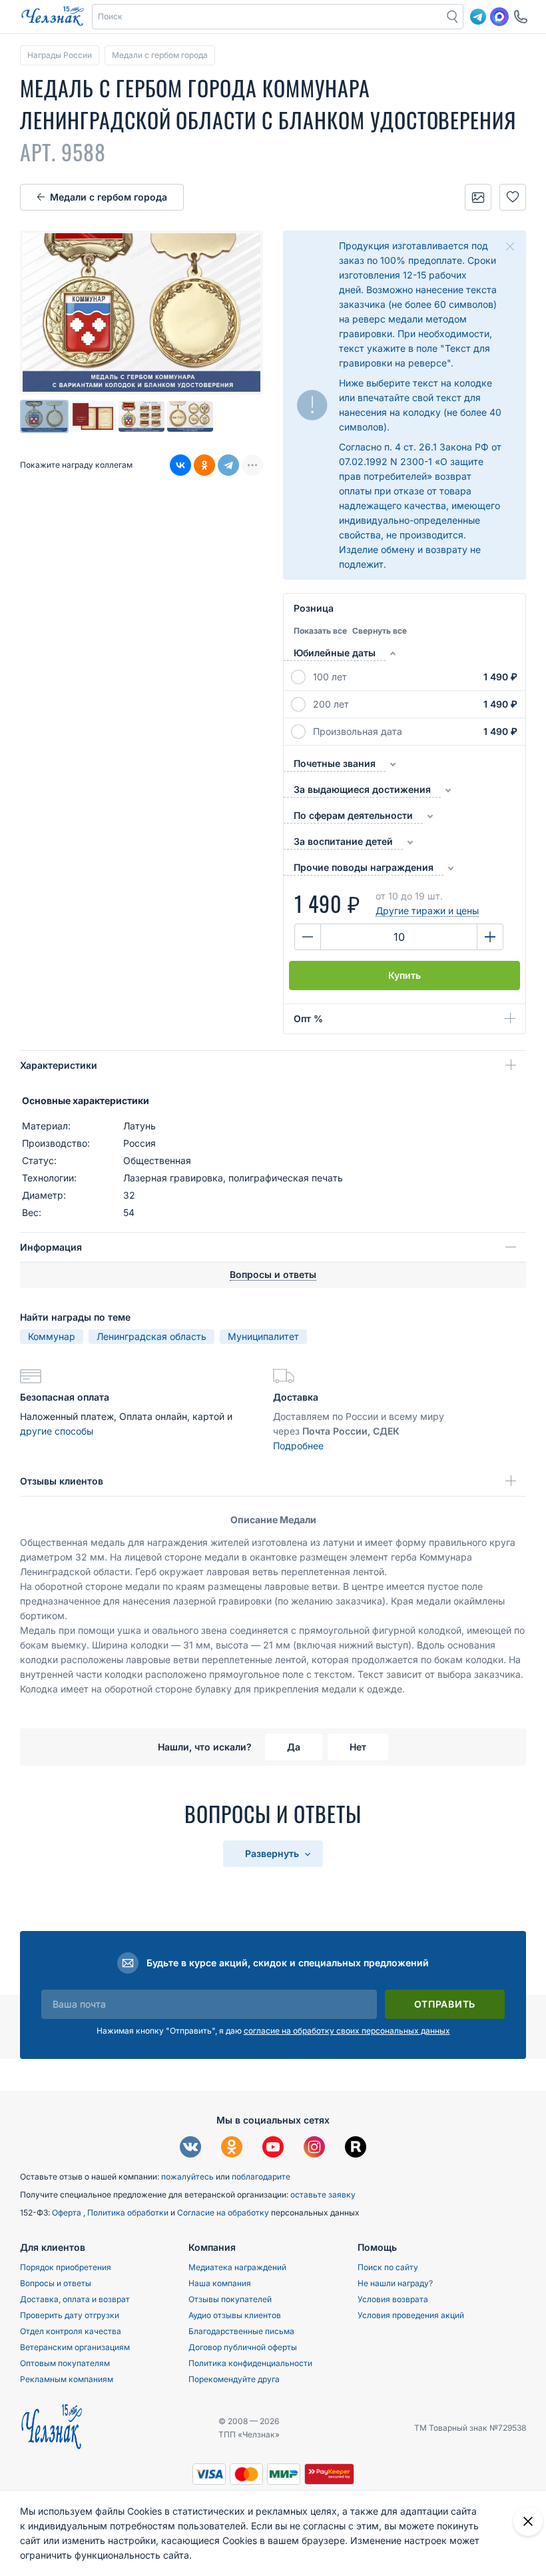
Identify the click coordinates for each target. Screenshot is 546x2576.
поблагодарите (261, 2177)
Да (294, 1747)
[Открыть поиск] (453, 17)
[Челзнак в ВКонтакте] (190, 2149)
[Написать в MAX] (499, 17)
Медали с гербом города (109, 197)
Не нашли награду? (395, 2283)
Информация (51, 1247)
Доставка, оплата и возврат (75, 2299)
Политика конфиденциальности (250, 2363)
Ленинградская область (151, 1336)
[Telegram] (228, 465)
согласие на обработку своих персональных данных (347, 2031)
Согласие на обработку (224, 2213)
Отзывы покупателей (230, 2299)
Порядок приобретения (66, 2267)
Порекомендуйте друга (234, 2379)
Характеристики (59, 1065)
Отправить (445, 2004)
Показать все (320, 631)
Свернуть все (380, 631)
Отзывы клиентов (62, 1481)
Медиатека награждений (237, 2267)
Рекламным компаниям (67, 2379)
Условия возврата (393, 2299)
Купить (405, 975)
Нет (358, 1747)
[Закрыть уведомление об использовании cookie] (528, 2521)
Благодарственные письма (241, 2331)
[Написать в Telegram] (478, 17)
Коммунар (52, 1336)
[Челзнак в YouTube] (273, 2149)
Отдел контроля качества (71, 2331)
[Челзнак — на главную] (53, 17)
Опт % (308, 1018)
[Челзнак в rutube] (356, 2149)
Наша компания (220, 2283)
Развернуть (273, 1853)
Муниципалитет (263, 1336)
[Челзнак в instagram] (314, 2149)
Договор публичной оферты (243, 2347)
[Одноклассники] (204, 465)
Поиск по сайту (388, 2267)
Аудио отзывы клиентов (235, 2315)
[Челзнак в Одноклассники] (232, 2149)
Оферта (68, 2213)
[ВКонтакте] (180, 465)
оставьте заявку (323, 2195)
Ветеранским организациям (75, 2347)
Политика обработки (129, 2213)
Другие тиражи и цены (427, 911)
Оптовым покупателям (65, 2363)
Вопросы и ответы (56, 2283)
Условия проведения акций (411, 2315)
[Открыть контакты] (521, 17)
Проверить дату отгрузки (70, 2315)
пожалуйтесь (187, 2177)
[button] (268, 17)
